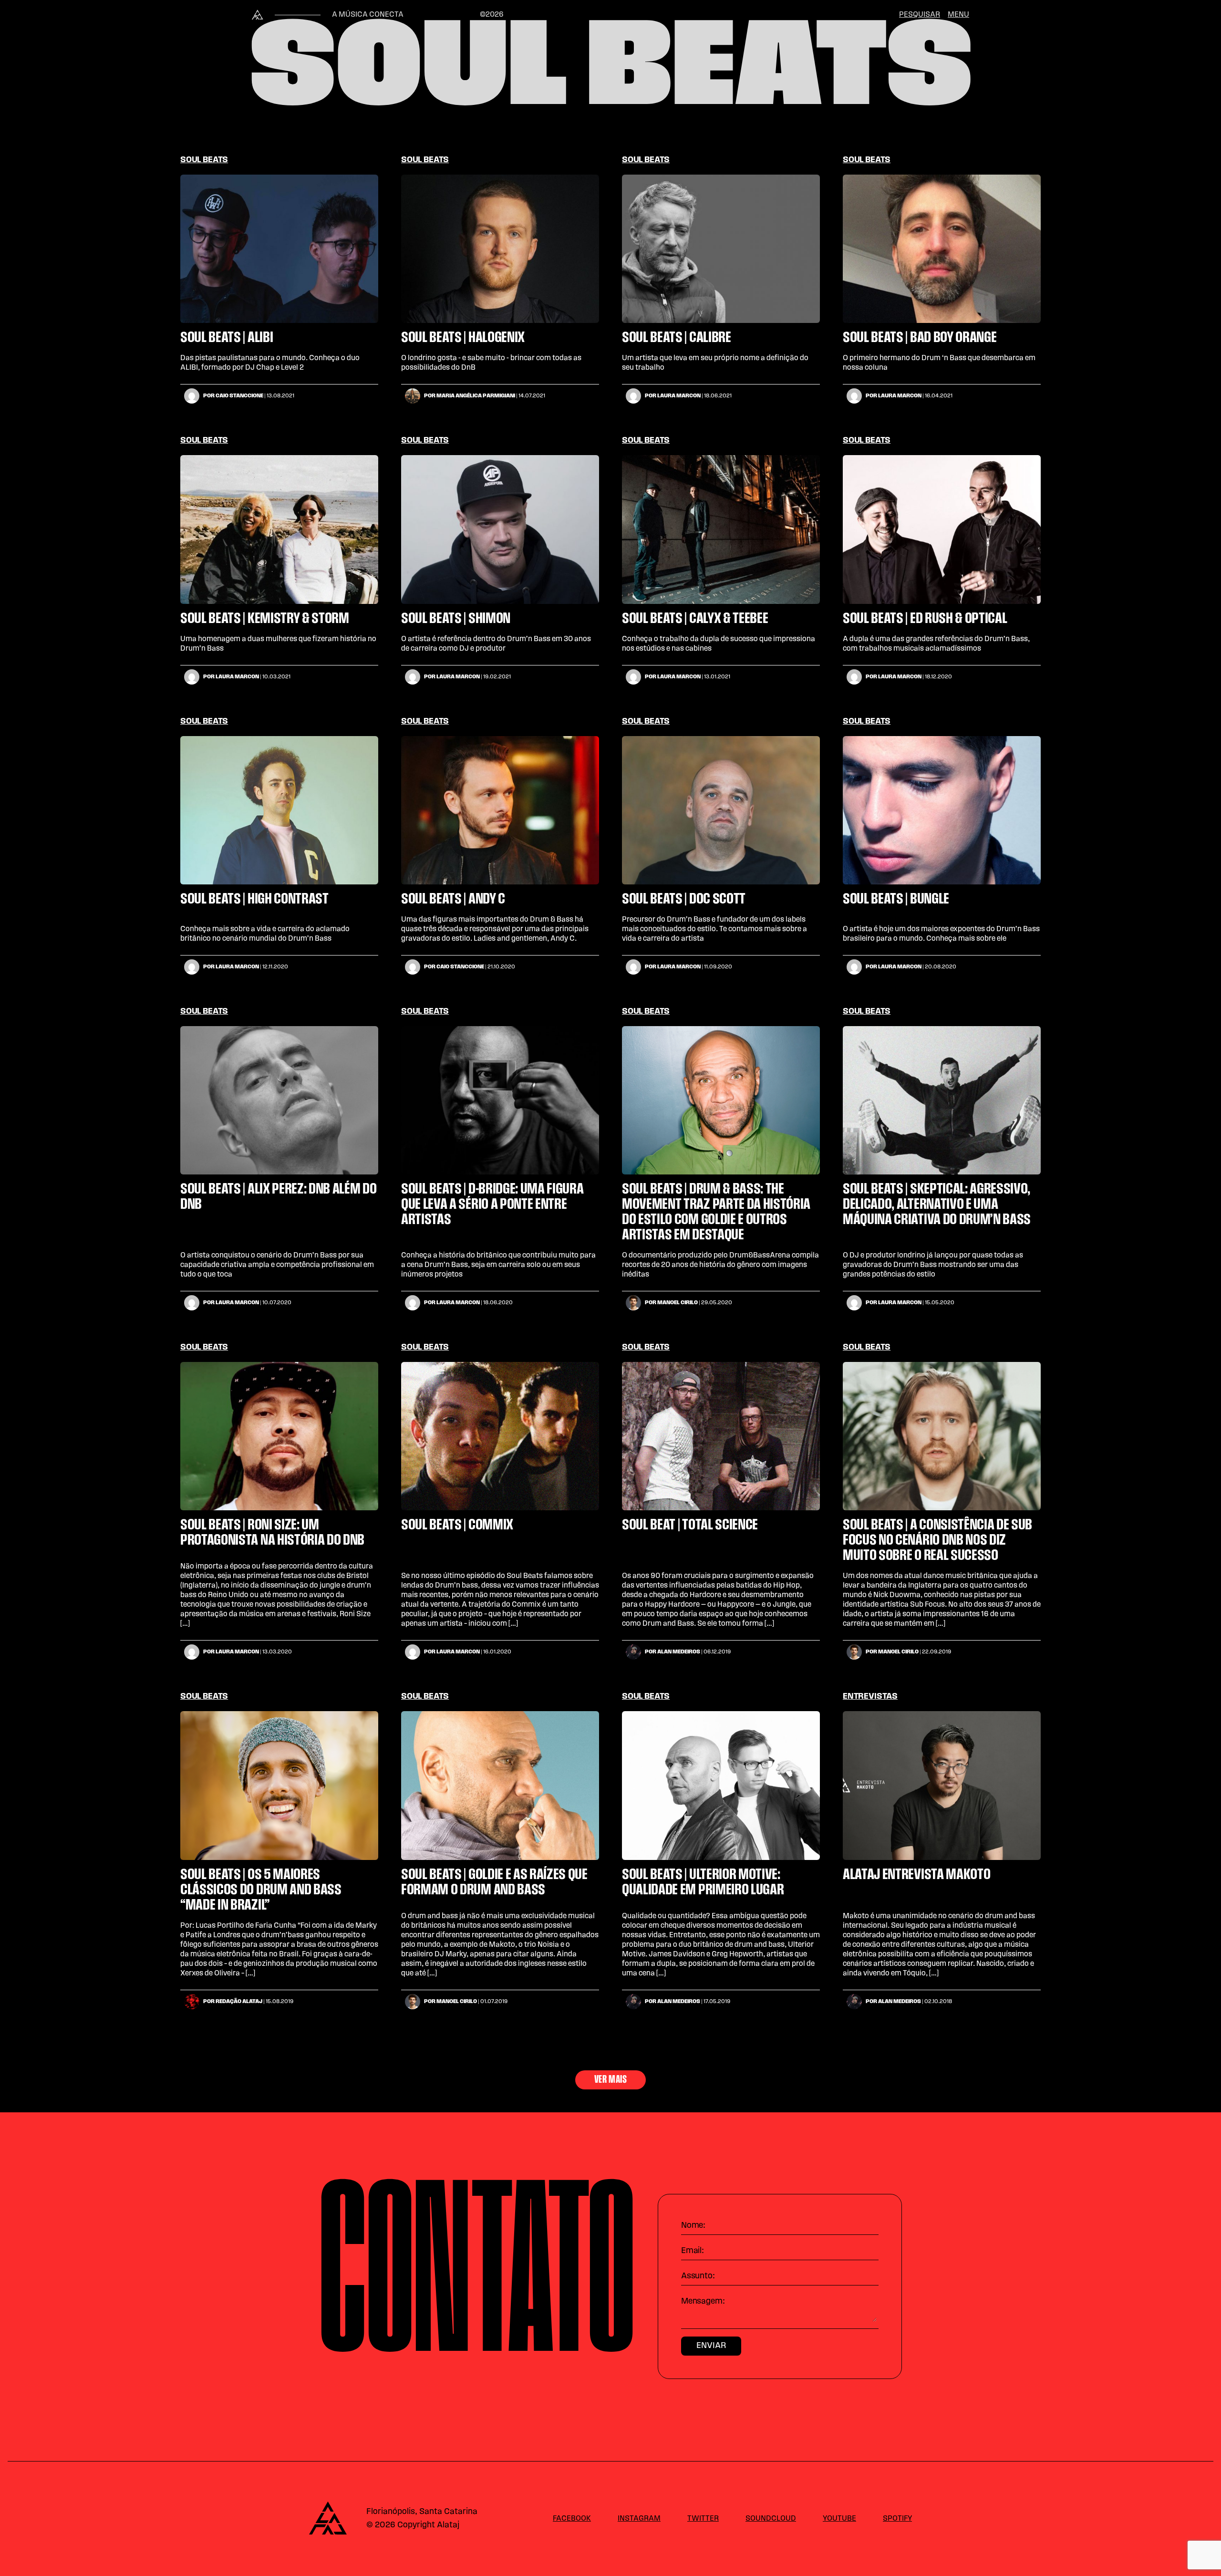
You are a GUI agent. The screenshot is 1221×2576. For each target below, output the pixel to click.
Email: (693, 2251)
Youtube (839, 2519)
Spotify (897, 2519)
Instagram (639, 2519)
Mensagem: (703, 2302)
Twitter (703, 2519)
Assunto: (698, 2276)
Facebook (572, 2519)
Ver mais (611, 2080)
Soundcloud (771, 2519)
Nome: (693, 2226)
